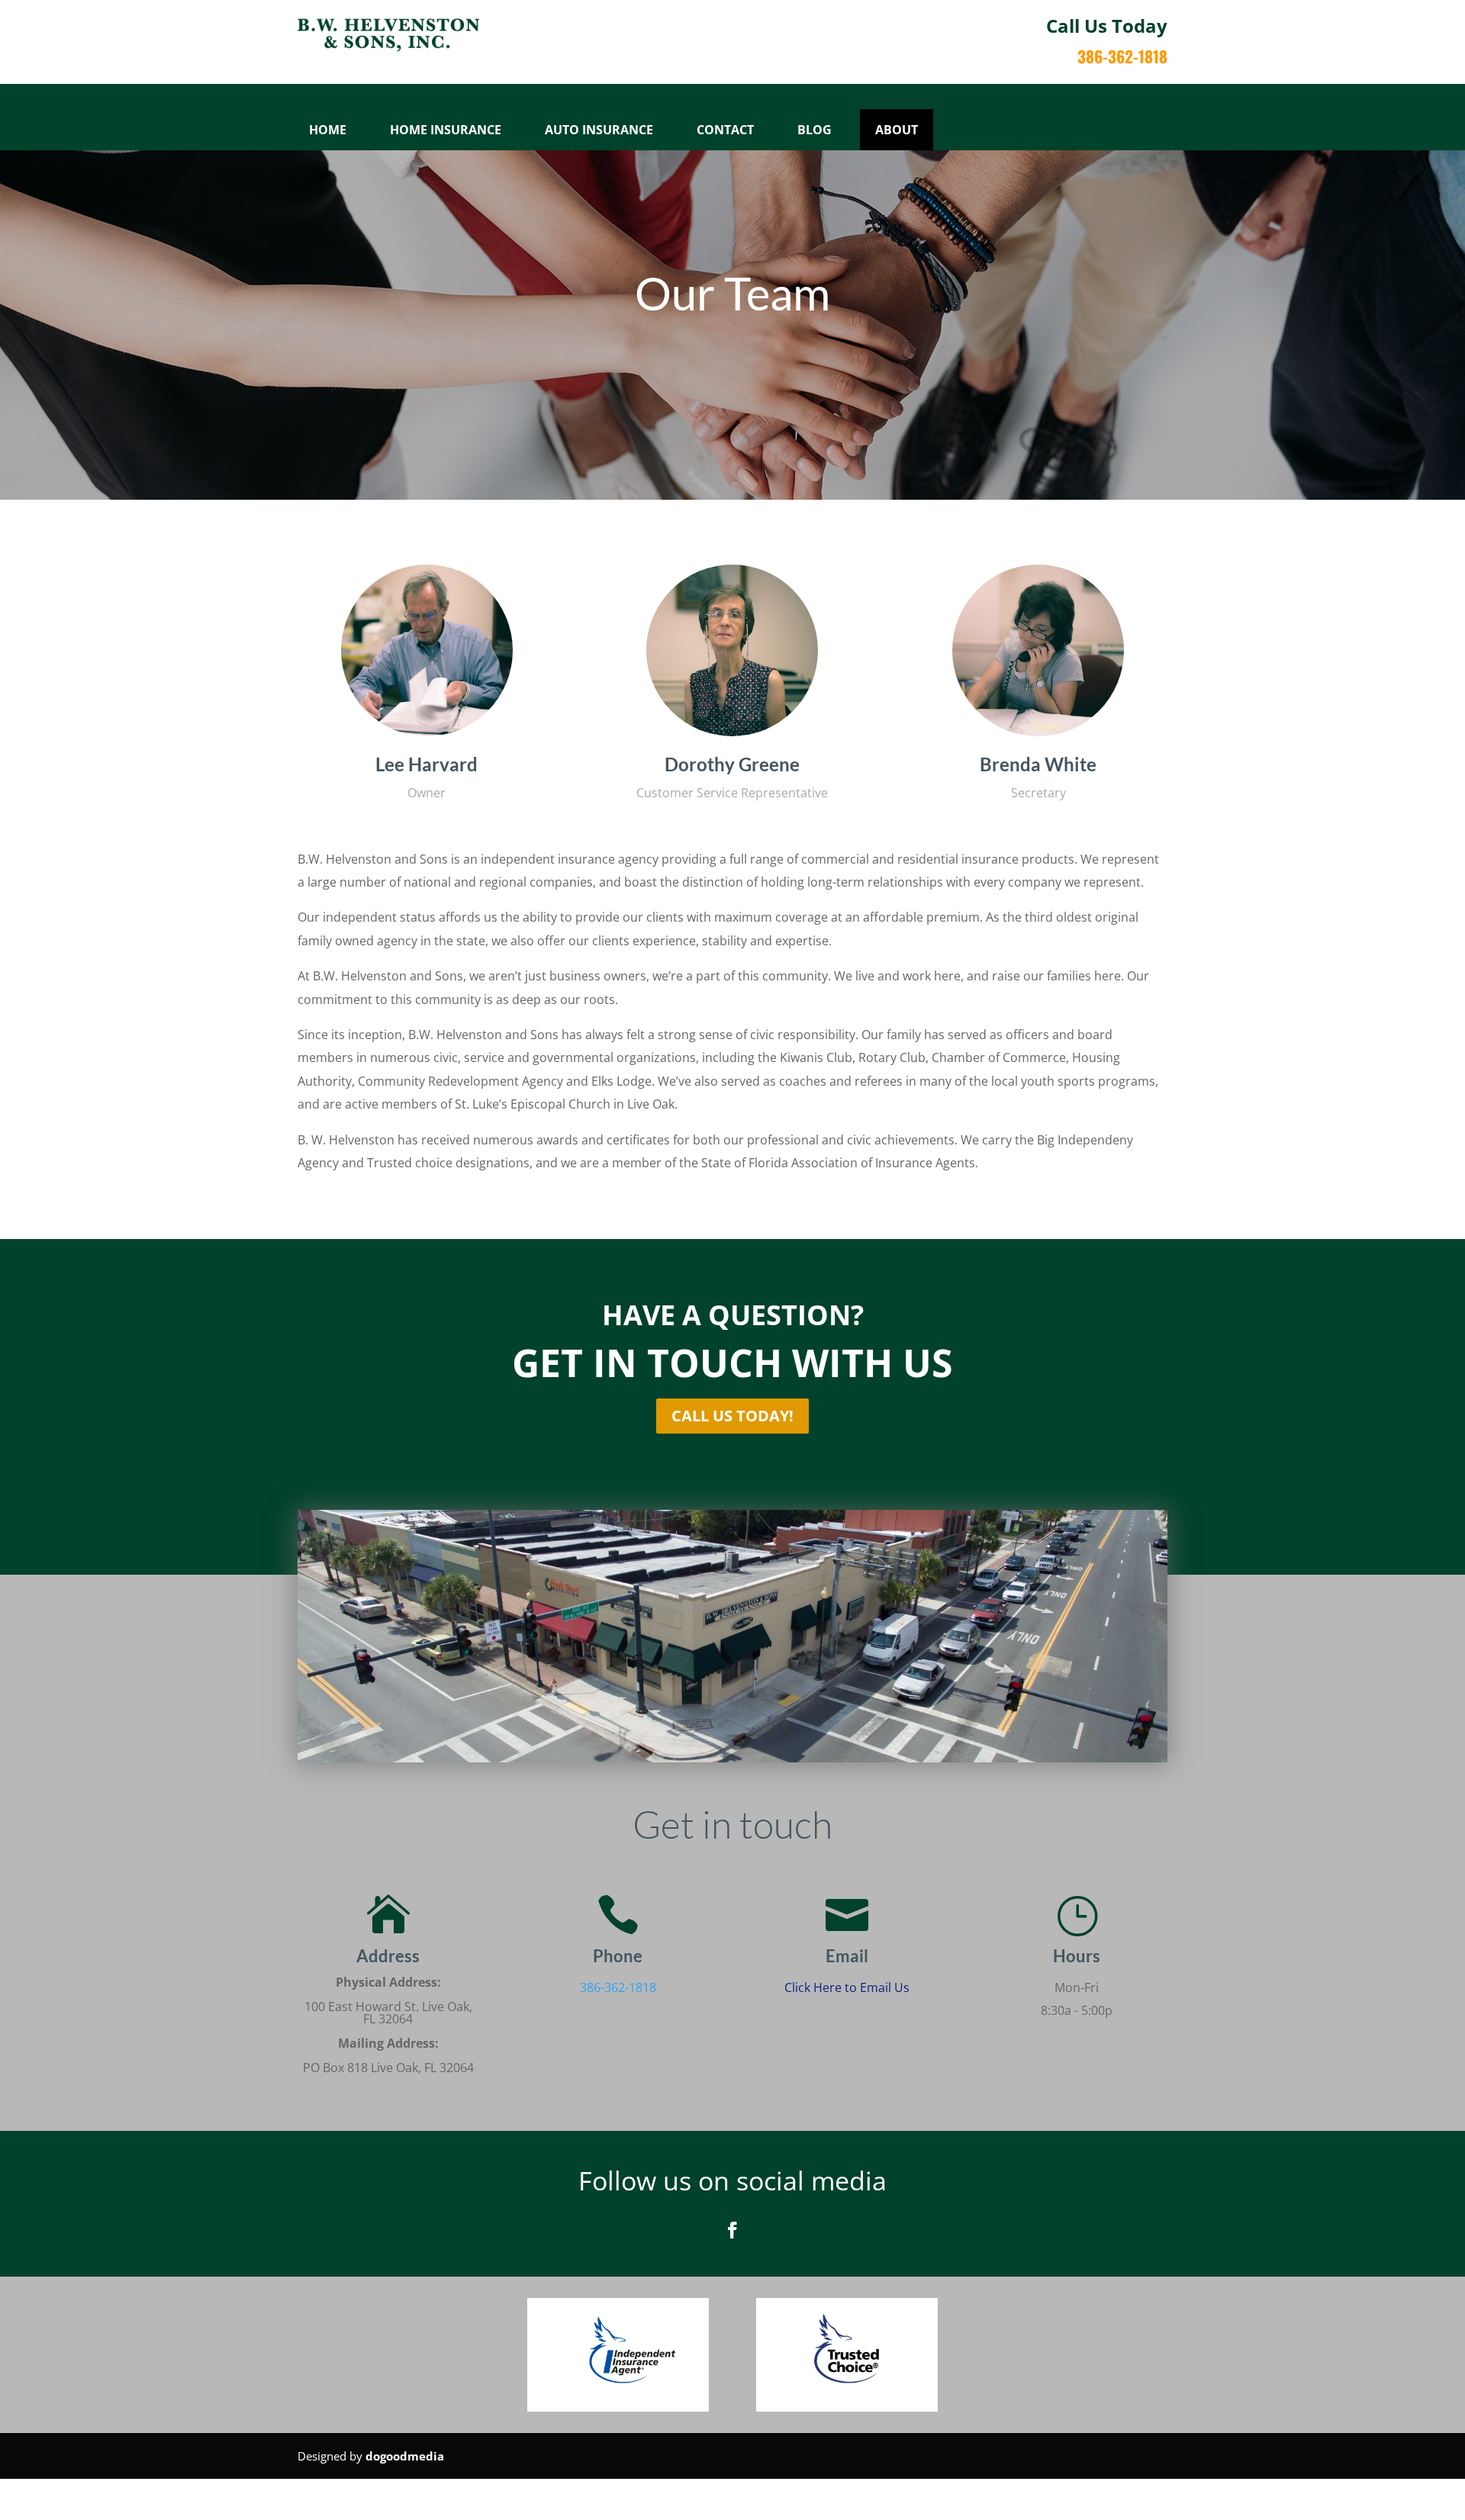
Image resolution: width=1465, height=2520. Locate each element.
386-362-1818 (618, 1987)
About (897, 130)
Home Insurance (446, 130)
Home (328, 130)
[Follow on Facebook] (732, 2230)
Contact (725, 130)
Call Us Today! (732, 1416)
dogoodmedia (405, 2456)
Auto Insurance (599, 130)
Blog (815, 130)
